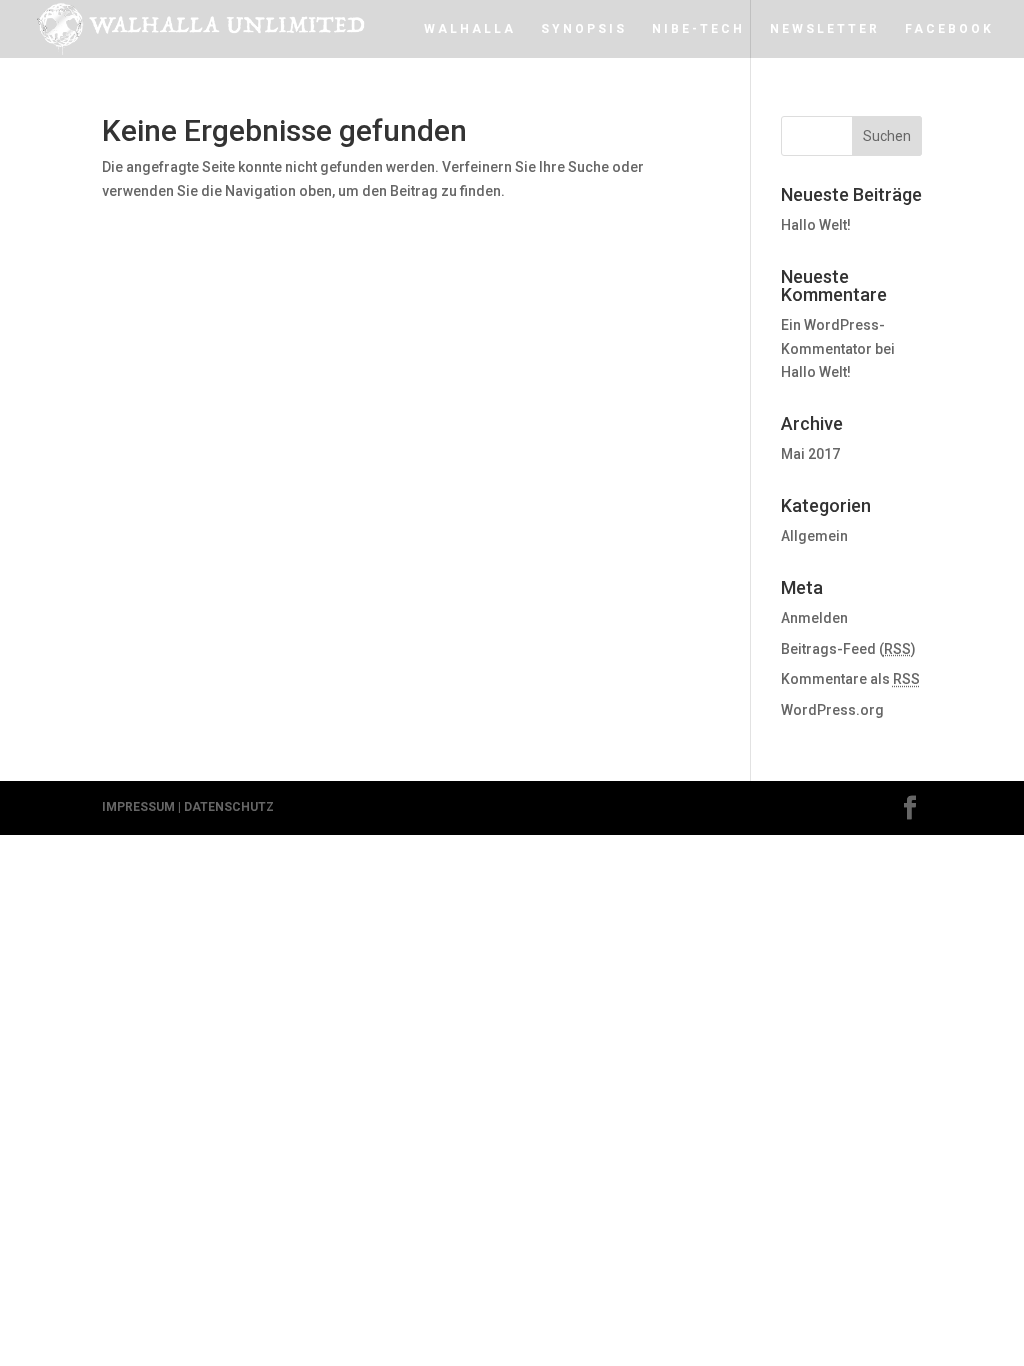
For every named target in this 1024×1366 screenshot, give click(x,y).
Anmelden (814, 618)
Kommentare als (850, 679)
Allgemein (814, 536)
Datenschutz (229, 807)
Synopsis (584, 29)
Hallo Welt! (816, 225)
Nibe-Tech (698, 29)
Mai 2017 (810, 454)
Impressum (138, 807)
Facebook (949, 29)
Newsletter (825, 29)
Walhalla (470, 29)
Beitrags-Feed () (848, 649)
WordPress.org (832, 710)
